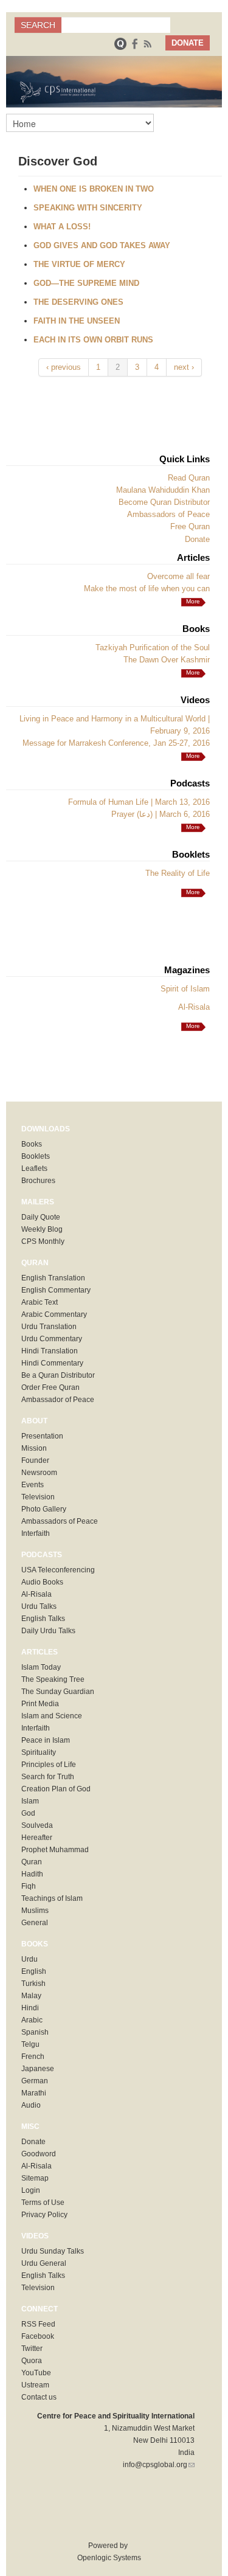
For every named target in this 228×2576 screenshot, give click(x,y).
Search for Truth (48, 1777)
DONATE (188, 43)
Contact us (39, 2397)
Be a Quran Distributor (58, 1375)
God (28, 1813)
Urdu (29, 1959)
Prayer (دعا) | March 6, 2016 (161, 814)
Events (33, 1485)
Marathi (34, 2093)
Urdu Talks (39, 1606)
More (193, 672)
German (35, 2081)
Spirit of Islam (185, 989)
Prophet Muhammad (55, 1850)
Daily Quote (41, 1217)
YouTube (36, 2373)
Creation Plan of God (56, 1789)
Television (38, 1497)
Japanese (38, 2069)
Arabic (32, 2020)
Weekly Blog (42, 1229)
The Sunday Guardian (58, 1692)
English (34, 1971)
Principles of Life (49, 1765)
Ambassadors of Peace (168, 514)
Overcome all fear (178, 576)
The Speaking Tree (53, 1679)
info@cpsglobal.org (159, 2465)
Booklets (36, 1156)
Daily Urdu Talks (48, 1631)
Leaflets (34, 1168)
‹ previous (64, 367)
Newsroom (39, 1473)
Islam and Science (52, 1716)
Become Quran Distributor (164, 502)
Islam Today (41, 1667)
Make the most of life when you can (147, 588)
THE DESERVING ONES (78, 302)
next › (184, 367)
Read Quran (189, 478)
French (33, 2057)
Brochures (38, 1181)
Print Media (40, 1704)
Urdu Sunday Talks (53, 2251)
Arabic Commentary (54, 1314)
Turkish (33, 1984)
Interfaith (36, 1533)
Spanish (35, 2032)
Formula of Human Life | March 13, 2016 (139, 802)
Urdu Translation (49, 1327)
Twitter (32, 2349)
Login (31, 2190)
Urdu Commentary (52, 1339)
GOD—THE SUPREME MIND (86, 283)
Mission (34, 1448)
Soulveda (37, 1825)
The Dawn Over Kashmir (167, 660)
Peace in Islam (46, 1740)
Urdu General (44, 2263)
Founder (35, 1460)
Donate (197, 539)
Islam (30, 1801)
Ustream (35, 2385)
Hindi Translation (50, 1351)
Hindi (30, 2008)
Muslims (35, 1911)
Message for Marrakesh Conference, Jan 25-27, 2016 (116, 743)
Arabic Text (40, 1302)
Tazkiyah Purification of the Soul (153, 647)
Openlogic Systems (108, 2558)
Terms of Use (43, 2203)
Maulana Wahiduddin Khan (163, 490)
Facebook (38, 2336)
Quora (32, 2361)
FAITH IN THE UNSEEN (77, 321)
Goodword (39, 2154)
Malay (31, 1996)
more (193, 601)
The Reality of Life (178, 873)
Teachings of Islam (52, 1898)
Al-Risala (194, 1007)
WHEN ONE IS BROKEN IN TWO (94, 189)
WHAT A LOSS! (62, 227)
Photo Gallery (44, 1509)
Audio (31, 2105)
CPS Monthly (43, 1241)
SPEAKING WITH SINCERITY (88, 208)
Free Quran (190, 526)
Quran (32, 1862)
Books (32, 1144)
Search (38, 25)
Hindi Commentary (52, 1363)
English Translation (53, 1278)
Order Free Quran (50, 1387)
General (35, 1923)
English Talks (43, 1619)
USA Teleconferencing (58, 1570)
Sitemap (35, 2178)
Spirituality (39, 1752)
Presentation (42, 1436)
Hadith (32, 1874)
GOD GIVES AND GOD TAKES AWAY (102, 245)
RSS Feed (38, 2324)
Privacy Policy (44, 2215)
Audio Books (42, 1582)
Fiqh (29, 1886)
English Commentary (56, 1290)
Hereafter (37, 1838)
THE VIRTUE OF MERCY (79, 264)
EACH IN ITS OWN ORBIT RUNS (93, 340)
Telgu (30, 2044)
